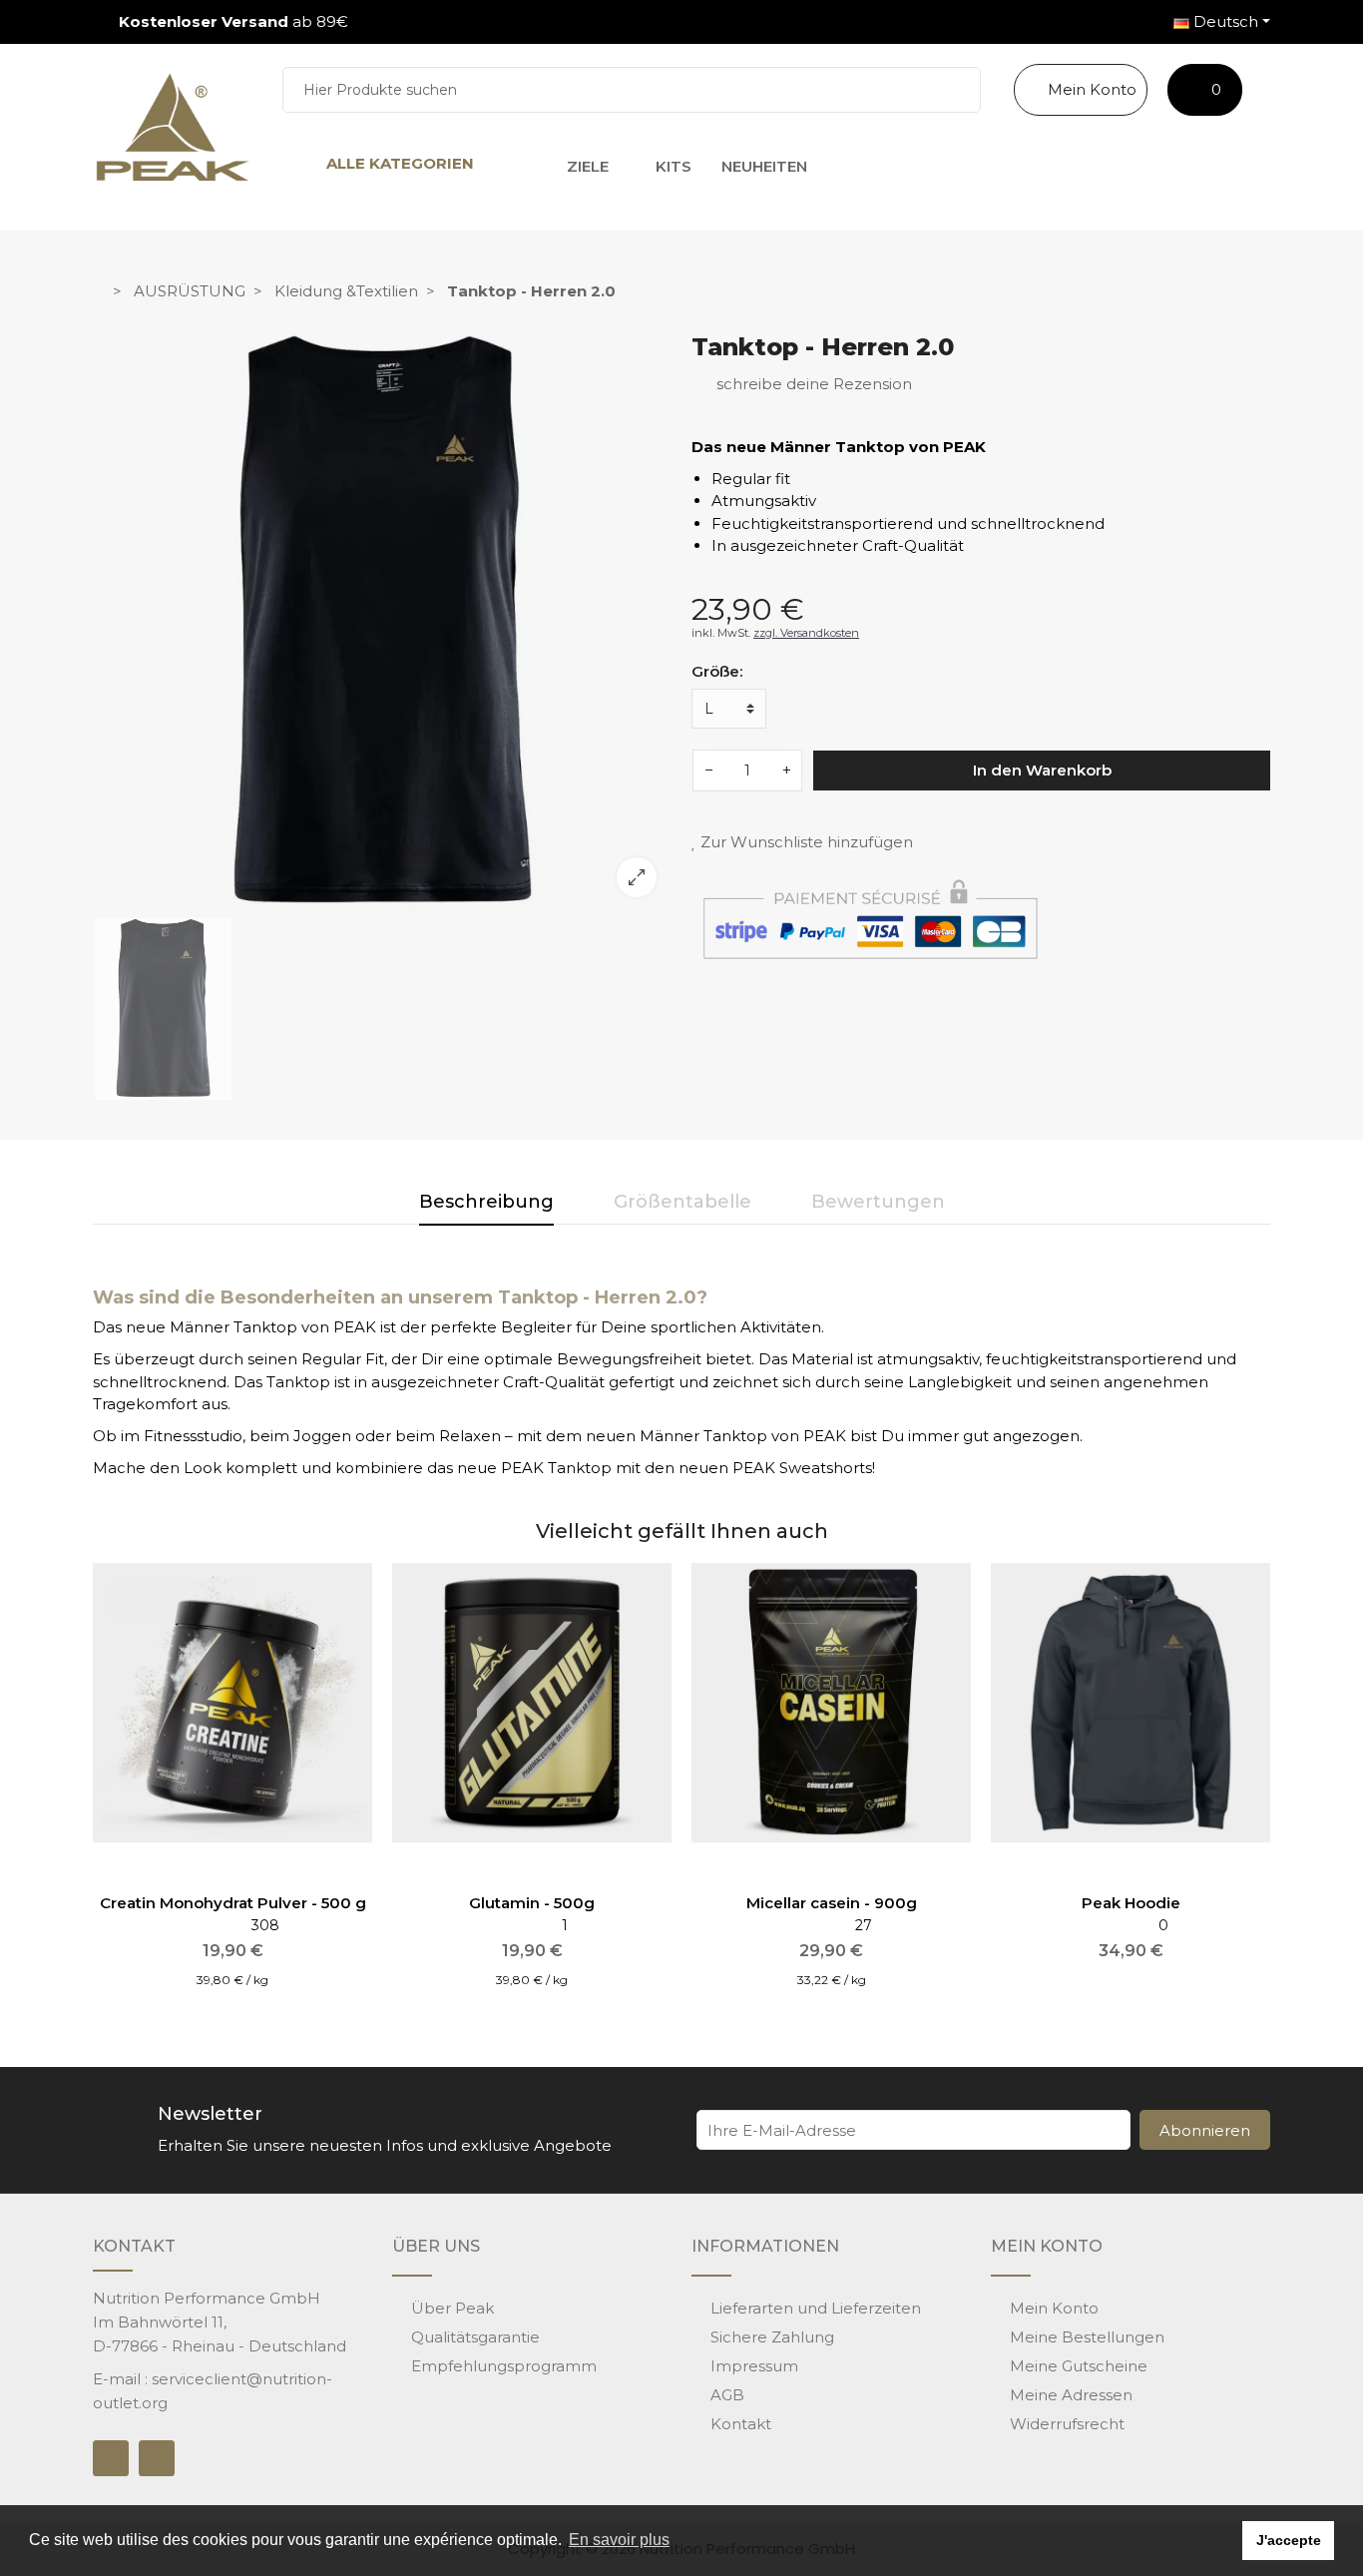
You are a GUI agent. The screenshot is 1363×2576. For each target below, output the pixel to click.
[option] (382, 623)
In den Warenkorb (1042, 769)
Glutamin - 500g (532, 1903)
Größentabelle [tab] (682, 1202)
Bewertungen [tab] (878, 1202)
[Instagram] (157, 2458)
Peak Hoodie (1131, 1903)
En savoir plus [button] (619, 2540)
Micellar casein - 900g (832, 1903)
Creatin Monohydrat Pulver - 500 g (233, 1903)
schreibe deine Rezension (812, 383)
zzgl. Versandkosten (806, 632)
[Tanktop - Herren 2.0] (382, 623)
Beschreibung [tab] (486, 1202)
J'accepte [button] (1289, 2540)
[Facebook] (111, 2458)
